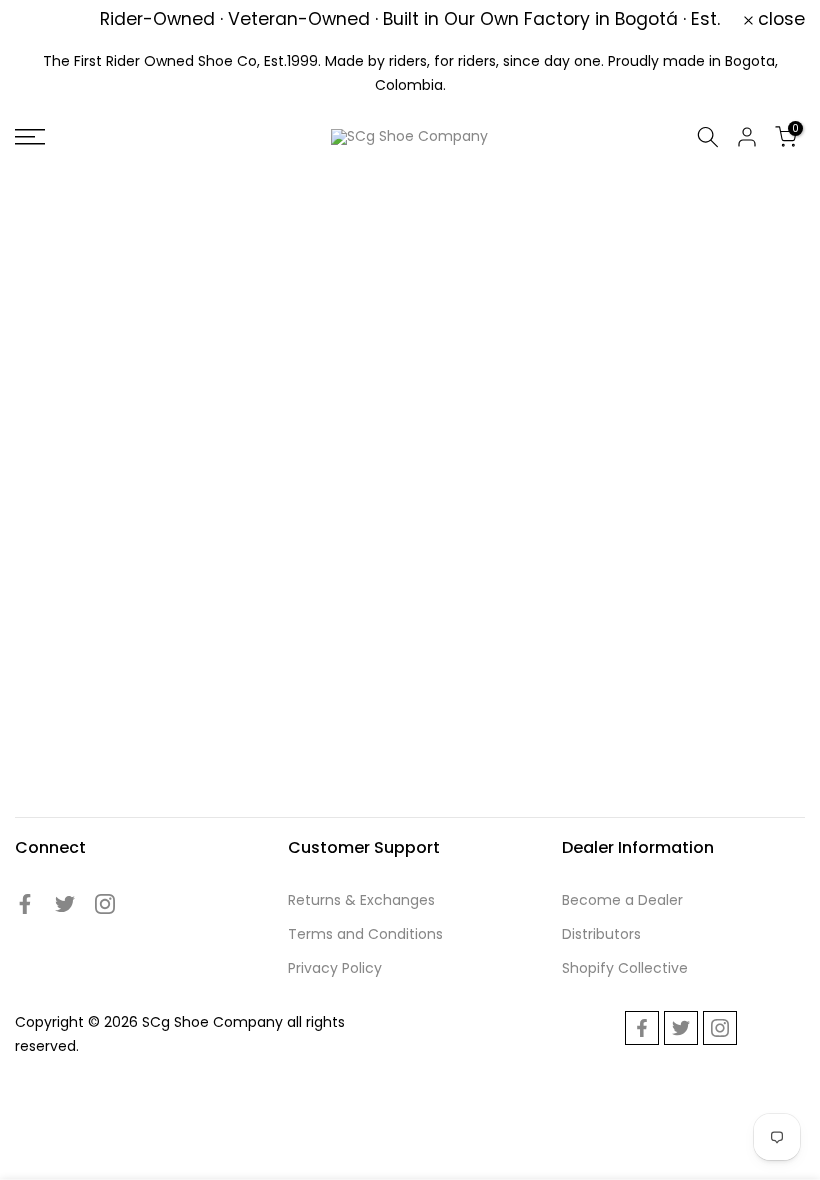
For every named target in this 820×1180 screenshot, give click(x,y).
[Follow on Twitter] (65, 904)
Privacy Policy (335, 968)
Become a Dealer (622, 900)
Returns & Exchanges (361, 900)
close (50, 20)
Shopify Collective (625, 968)
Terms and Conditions (365, 934)
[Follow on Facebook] (25, 904)
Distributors (601, 934)
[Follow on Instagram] (105, 904)
